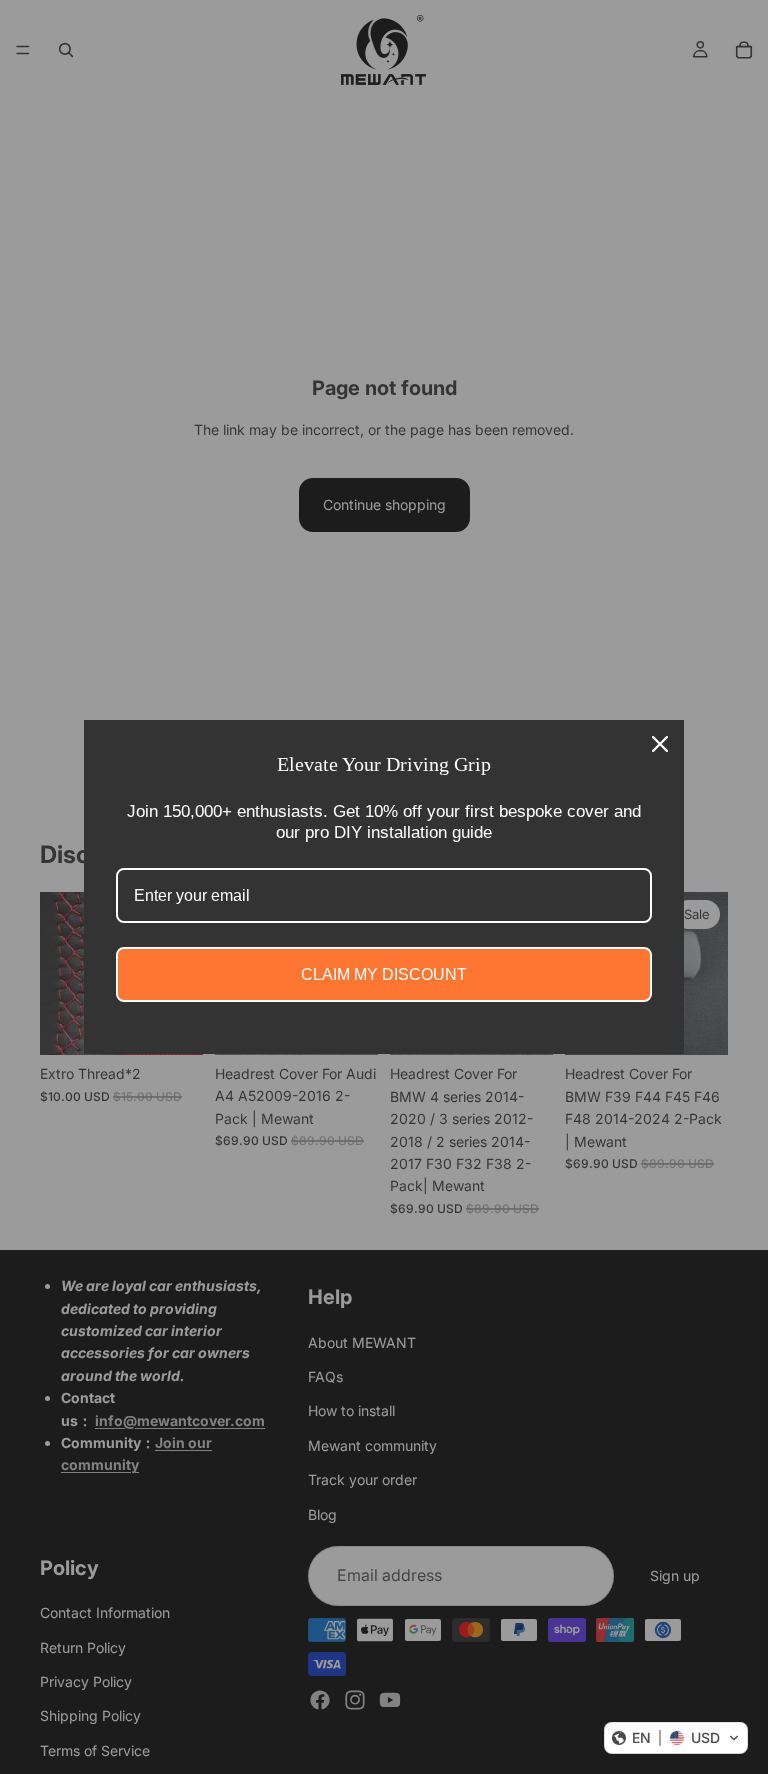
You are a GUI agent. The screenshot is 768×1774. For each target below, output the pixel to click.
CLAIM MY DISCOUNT (384, 974)
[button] (676, 1738)
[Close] (660, 744)
